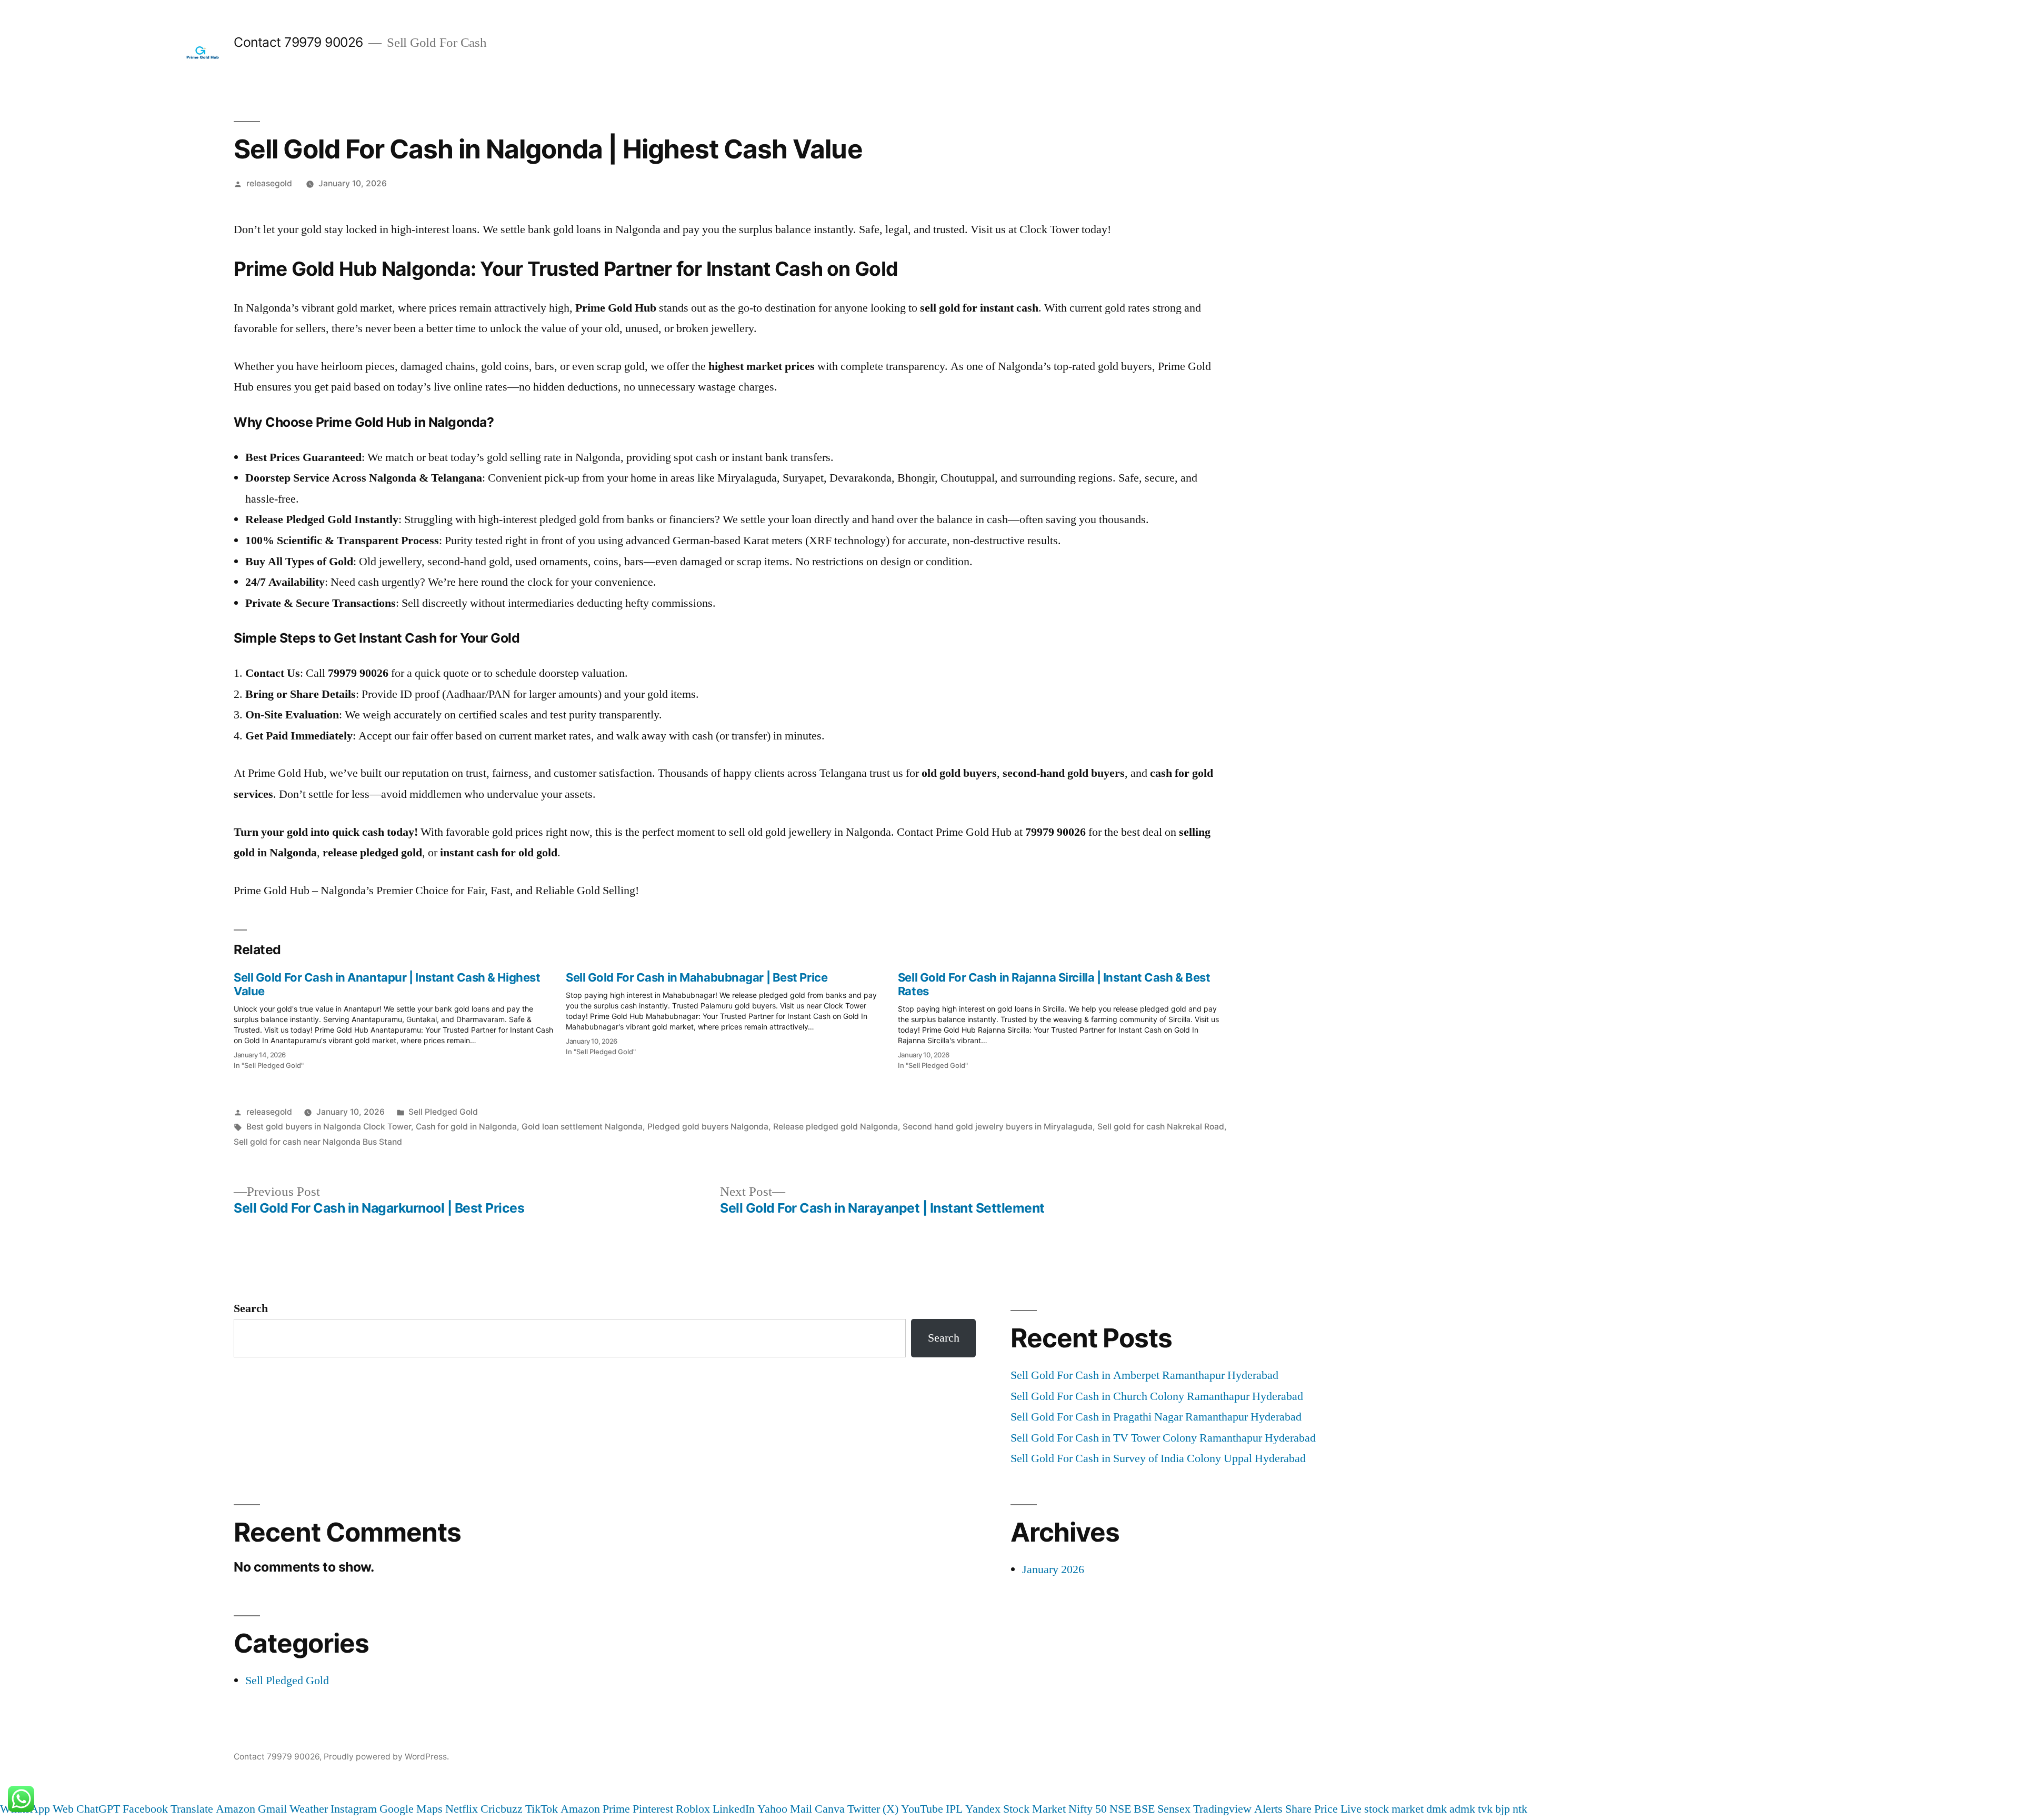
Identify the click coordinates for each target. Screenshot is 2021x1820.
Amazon (236, 1809)
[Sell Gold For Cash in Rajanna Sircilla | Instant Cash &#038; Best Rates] (1064, 1018)
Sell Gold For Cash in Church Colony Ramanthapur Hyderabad (1157, 1396)
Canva (830, 1809)
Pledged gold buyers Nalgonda (708, 1127)
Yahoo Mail (785, 1809)
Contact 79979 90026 (298, 42)
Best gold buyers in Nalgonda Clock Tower (329, 1127)
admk (1462, 1809)
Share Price (1312, 1809)
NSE (1120, 1809)
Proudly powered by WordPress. (386, 1757)
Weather (309, 1809)
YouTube (922, 1809)
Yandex (983, 1809)
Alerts (1268, 1809)
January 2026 (1053, 1569)
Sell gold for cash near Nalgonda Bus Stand (318, 1142)
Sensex (1174, 1809)
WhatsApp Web (37, 1809)
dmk (1437, 1809)
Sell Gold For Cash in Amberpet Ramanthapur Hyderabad (1144, 1375)
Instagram (354, 1809)
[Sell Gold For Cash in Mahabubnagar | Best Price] (732, 1011)
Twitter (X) (873, 1809)
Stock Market (1034, 1809)
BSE (1144, 1809)
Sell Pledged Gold (443, 1112)
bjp (1503, 1809)
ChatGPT (98, 1809)
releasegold (269, 183)
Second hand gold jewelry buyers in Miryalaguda (998, 1127)
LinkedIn (734, 1809)
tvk (1485, 1809)
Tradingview (1222, 1809)
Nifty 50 (1088, 1809)
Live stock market (1382, 1809)
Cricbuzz (502, 1809)
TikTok (542, 1809)
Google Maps (411, 1809)
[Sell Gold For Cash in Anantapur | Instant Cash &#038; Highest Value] (400, 1018)
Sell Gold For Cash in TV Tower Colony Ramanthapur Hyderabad (1163, 1438)
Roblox (693, 1809)
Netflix (462, 1809)
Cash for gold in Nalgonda (466, 1127)
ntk (1520, 1809)
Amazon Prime (595, 1809)
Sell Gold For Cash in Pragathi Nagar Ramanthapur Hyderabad (1156, 1417)
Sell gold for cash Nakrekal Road (1161, 1127)
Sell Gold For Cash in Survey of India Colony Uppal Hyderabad (1158, 1458)
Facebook (145, 1809)
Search (251, 1308)
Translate (192, 1809)
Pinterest (653, 1809)
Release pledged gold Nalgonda (836, 1127)
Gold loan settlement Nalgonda (582, 1127)
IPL (954, 1809)
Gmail (272, 1809)
